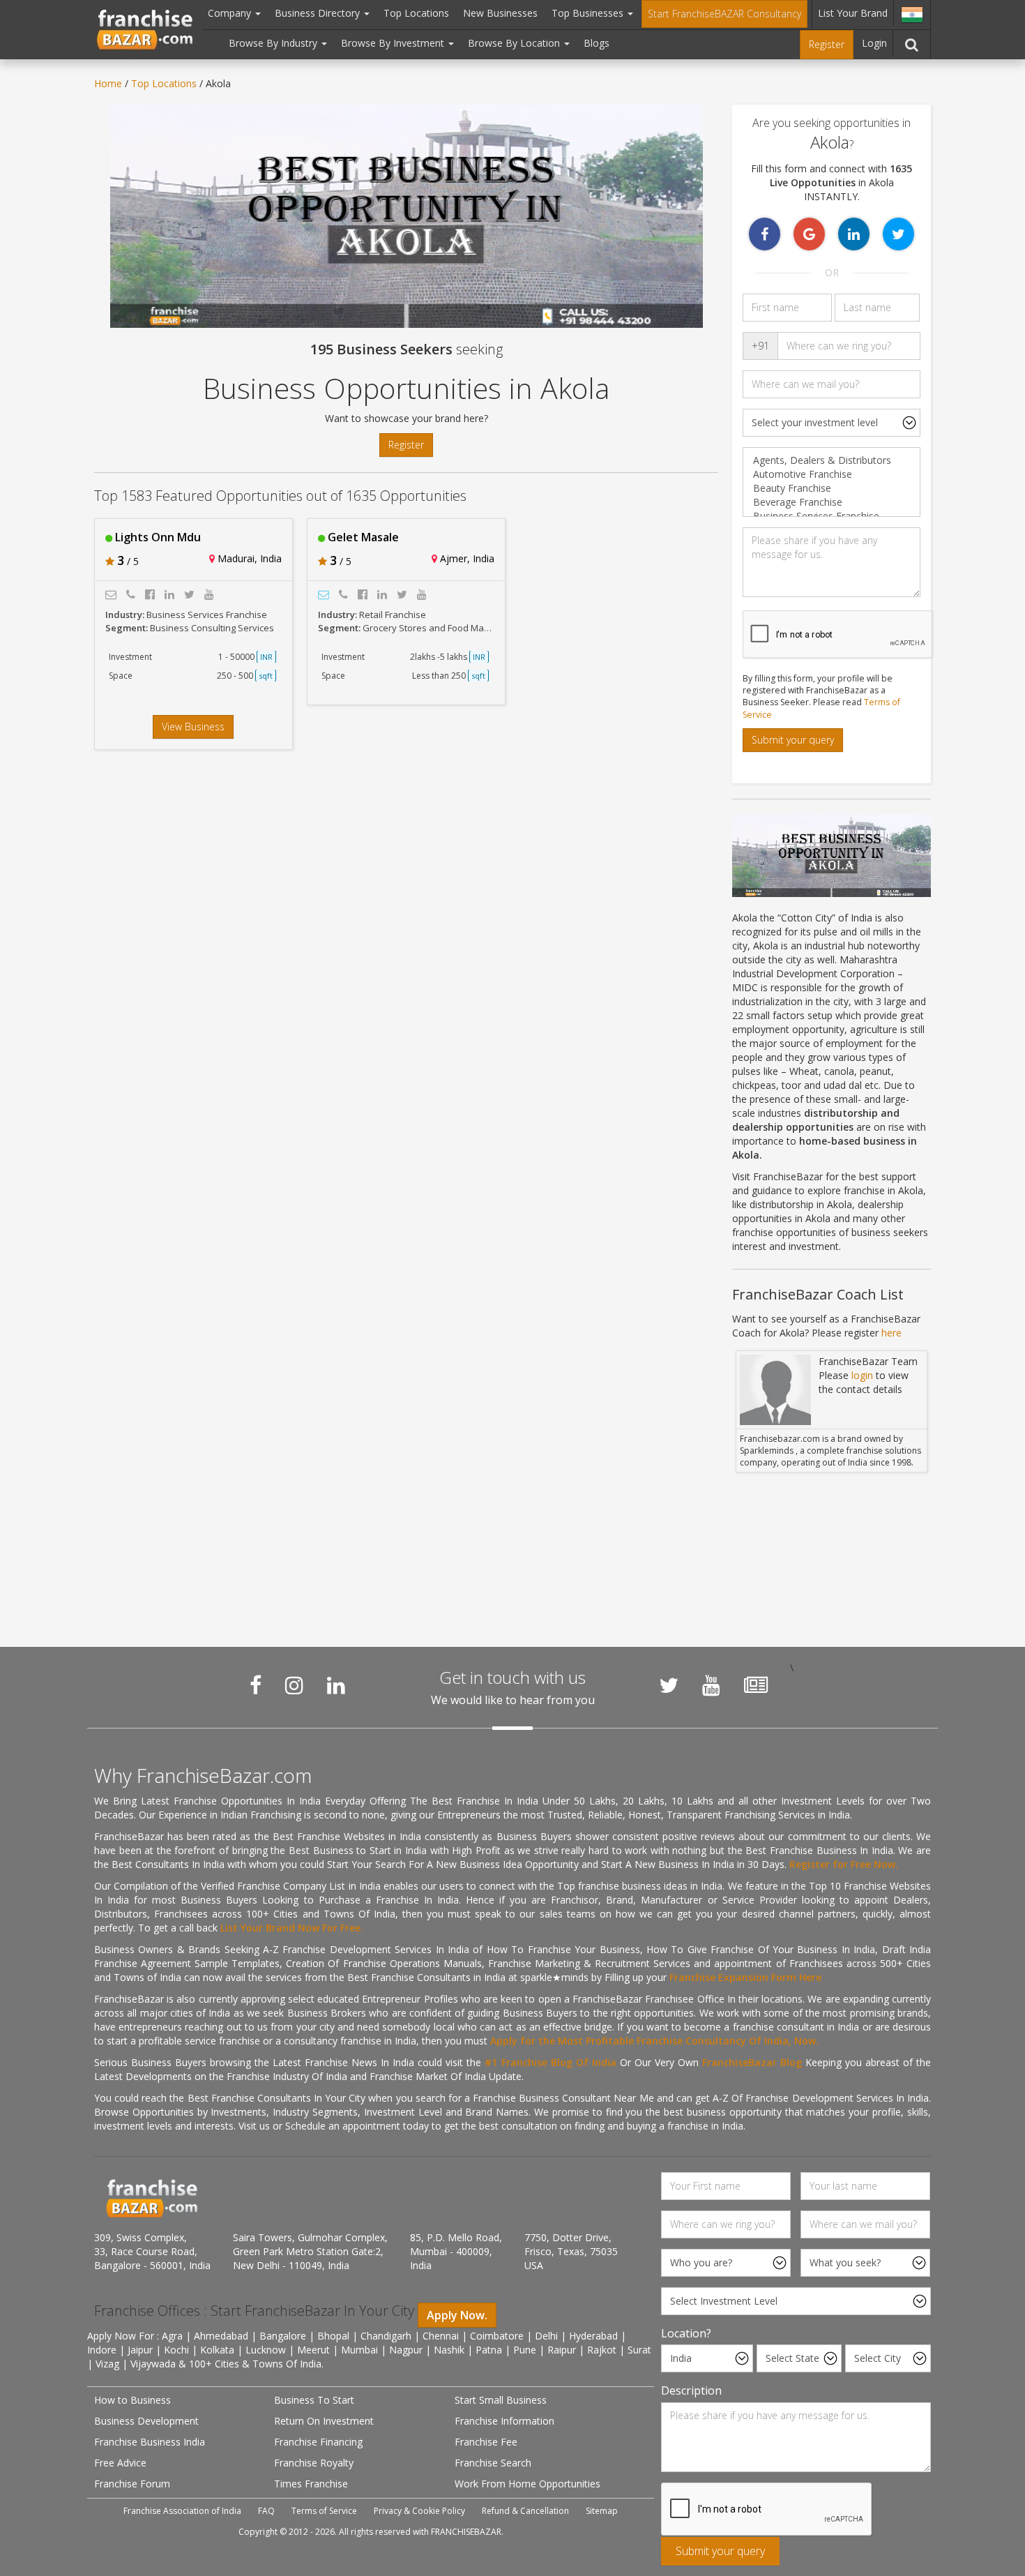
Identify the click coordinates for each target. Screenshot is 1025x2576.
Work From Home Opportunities (527, 2484)
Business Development (146, 2421)
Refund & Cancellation (525, 2511)
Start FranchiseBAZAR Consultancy (724, 14)
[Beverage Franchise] (832, 502)
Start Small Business (501, 2400)
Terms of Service (324, 2511)
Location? (686, 2333)
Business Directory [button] (319, 13)
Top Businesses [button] (589, 13)
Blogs (597, 43)
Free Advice (120, 2463)
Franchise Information (504, 2421)
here (891, 1333)
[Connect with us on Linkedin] (336, 1685)
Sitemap (602, 2511)
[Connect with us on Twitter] (669, 1685)
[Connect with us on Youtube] (711, 1685)
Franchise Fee (486, 2442)
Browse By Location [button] (515, 43)
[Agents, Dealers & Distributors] (832, 460)
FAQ (266, 2511)
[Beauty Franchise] (832, 488)
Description (691, 2390)
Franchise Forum (132, 2484)
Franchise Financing (318, 2442)
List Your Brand (853, 13)
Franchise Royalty (314, 2463)
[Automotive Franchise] (832, 474)
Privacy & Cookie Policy (419, 2511)
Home (108, 83)
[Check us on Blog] (756, 1685)
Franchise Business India (150, 2442)
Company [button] (231, 13)
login (862, 1375)
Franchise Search (493, 2463)
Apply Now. (457, 2315)
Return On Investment (324, 2421)
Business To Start (314, 2400)
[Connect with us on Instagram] (294, 1685)
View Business (193, 726)
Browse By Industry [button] (274, 43)
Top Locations (416, 13)
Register (827, 44)
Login (874, 43)
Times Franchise (311, 2484)
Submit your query (793, 740)
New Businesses (500, 13)
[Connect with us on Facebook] (256, 1685)
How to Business (132, 2400)
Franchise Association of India (182, 2511)
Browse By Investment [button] (394, 43)
